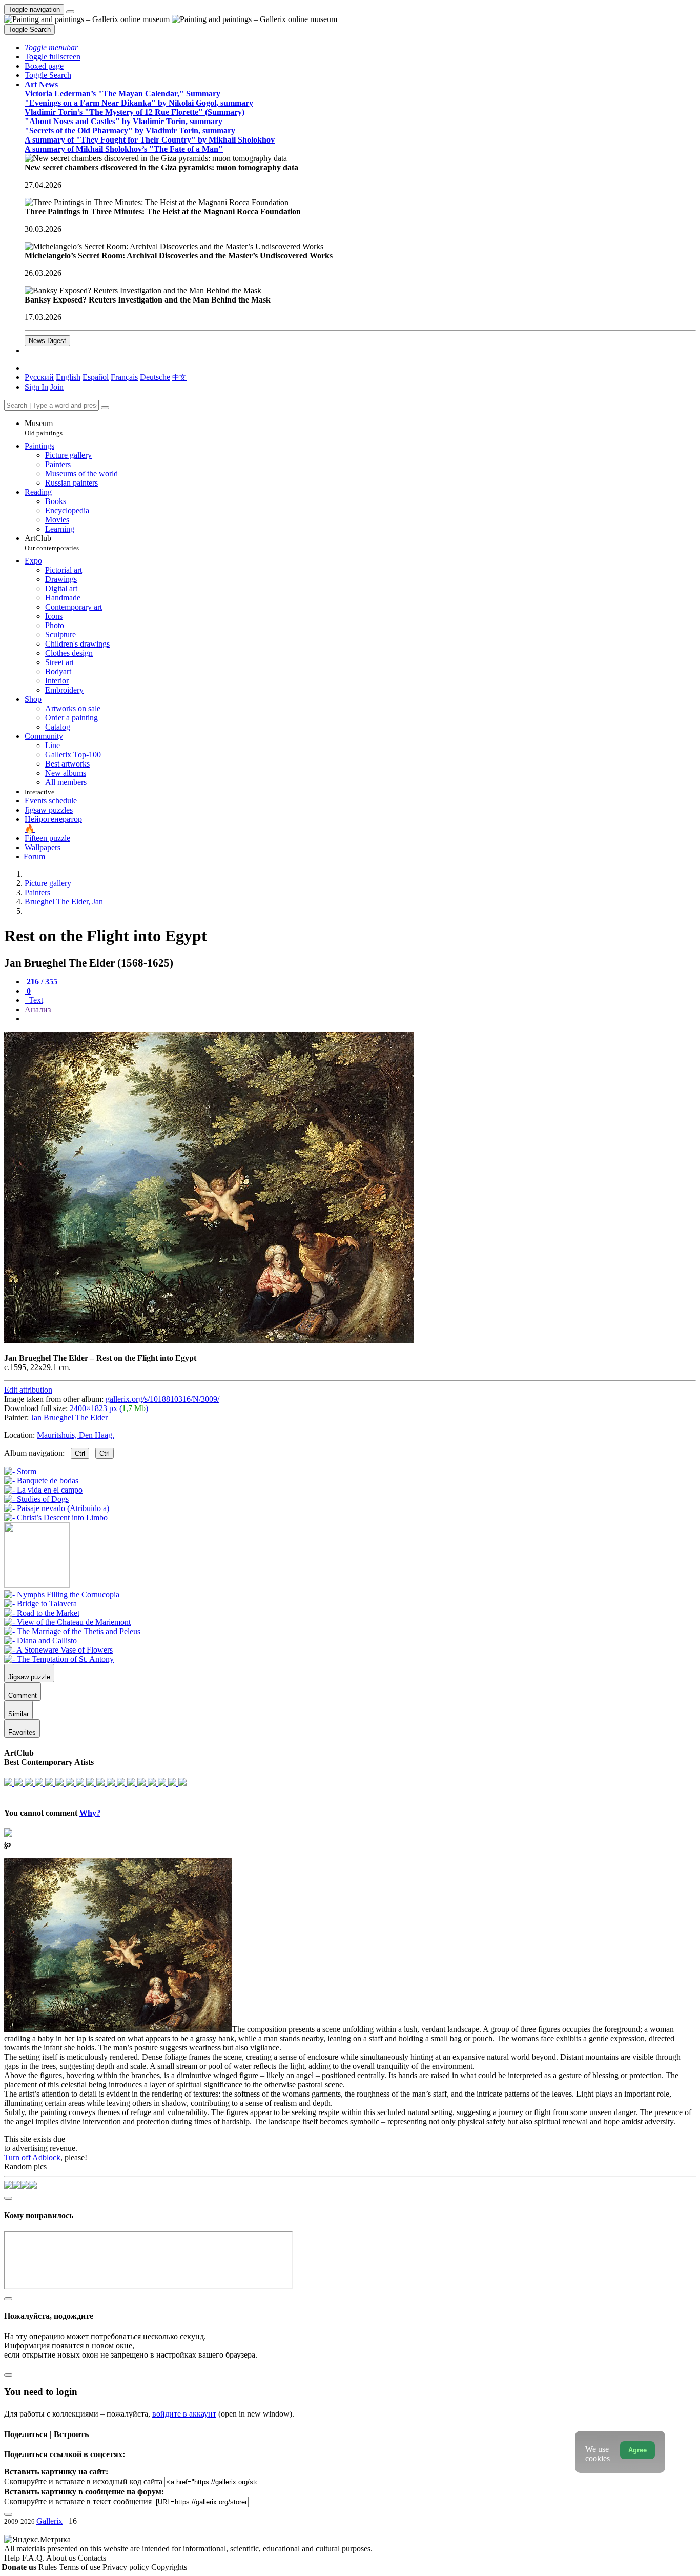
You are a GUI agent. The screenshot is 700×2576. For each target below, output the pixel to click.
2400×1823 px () (109, 1408)
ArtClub (52, 543)
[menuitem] (179, 377)
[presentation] (360, 1019)
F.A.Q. (34, 2558)
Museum (44, 428)
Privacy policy (127, 2567)
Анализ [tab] (38, 1009)
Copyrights (169, 2567)
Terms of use (81, 2567)
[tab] (41, 982)
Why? (90, 1813)
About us (62, 2558)
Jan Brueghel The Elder (69, 1417)
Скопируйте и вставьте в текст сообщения (78, 2501)
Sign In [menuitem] (36, 387)
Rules (49, 2567)
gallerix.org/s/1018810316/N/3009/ (162, 1399)
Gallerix (49, 2521)
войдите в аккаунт (184, 2414)
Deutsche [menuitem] (155, 377)
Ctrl (80, 1453)
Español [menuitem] (96, 377)
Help (13, 2558)
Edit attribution (28, 1390)
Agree (637, 2450)
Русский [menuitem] (39, 377)
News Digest (47, 341)
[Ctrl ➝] (62, 1594)
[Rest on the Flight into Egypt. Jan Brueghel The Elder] (209, 1341)
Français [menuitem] (124, 377)
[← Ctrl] (56, 1517)
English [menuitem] (68, 377)
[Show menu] (70, 12)
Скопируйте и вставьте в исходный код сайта (83, 2481)
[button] (51, 47)
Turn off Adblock (32, 2157)
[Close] (105, 408)
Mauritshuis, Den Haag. (76, 1435)
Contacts (92, 2558)
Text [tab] (35, 1000)
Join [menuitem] (57, 387)
